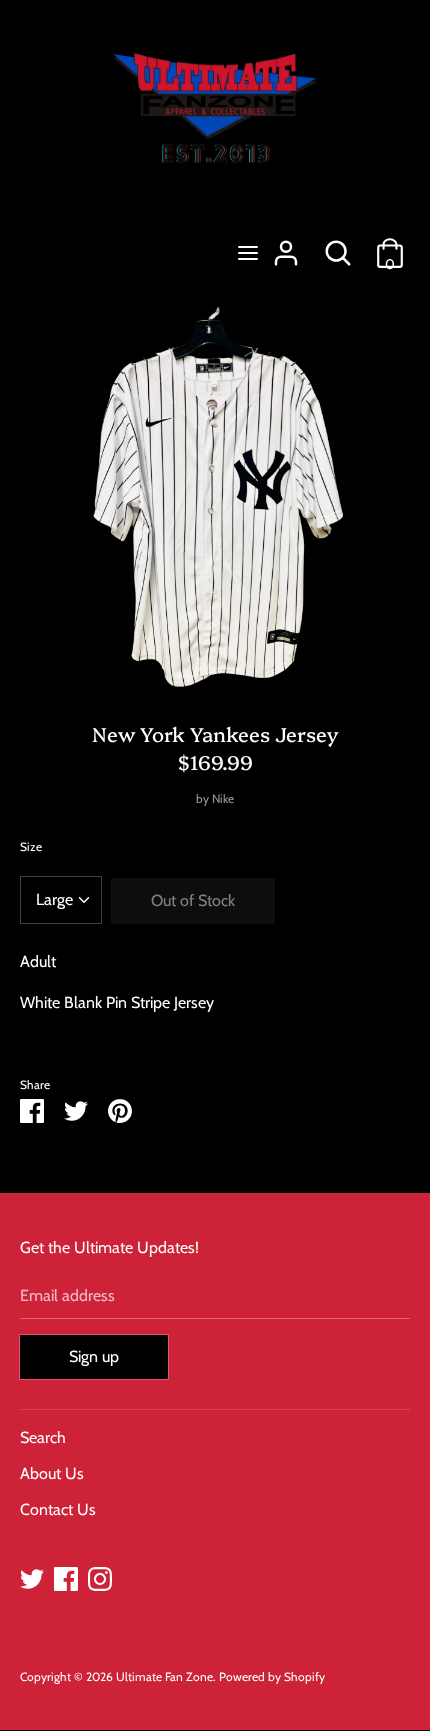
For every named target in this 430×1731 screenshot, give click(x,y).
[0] (390, 245)
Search (43, 1437)
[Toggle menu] (248, 252)
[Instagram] (100, 1576)
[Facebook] (66, 1576)
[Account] (286, 245)
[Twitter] (32, 1576)
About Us (52, 1473)
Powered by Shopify (272, 1676)
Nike (223, 798)
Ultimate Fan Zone (164, 1676)
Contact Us (58, 1509)
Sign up (94, 1356)
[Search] (338, 245)
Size (31, 846)
